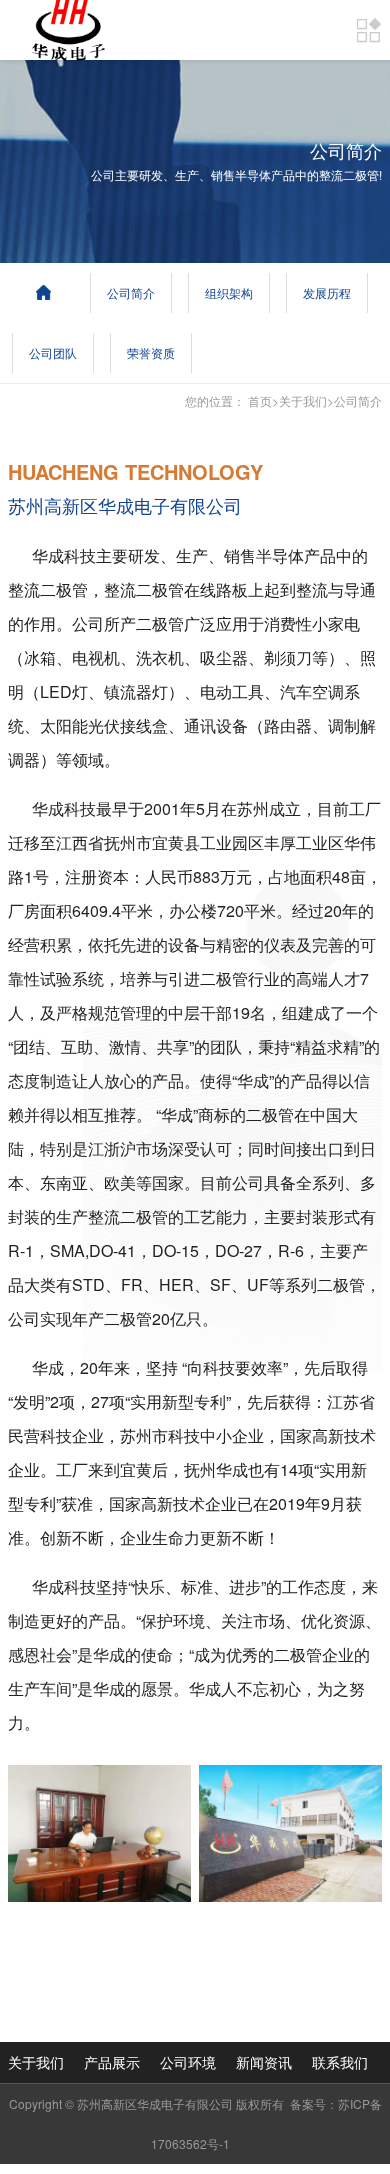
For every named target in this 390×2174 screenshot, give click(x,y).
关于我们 (303, 400)
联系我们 (340, 2062)
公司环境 (188, 2062)
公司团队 (53, 352)
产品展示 (112, 2062)
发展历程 (327, 292)
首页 (260, 400)
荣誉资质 (151, 352)
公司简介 (131, 292)
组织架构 (229, 292)
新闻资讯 (264, 2062)
